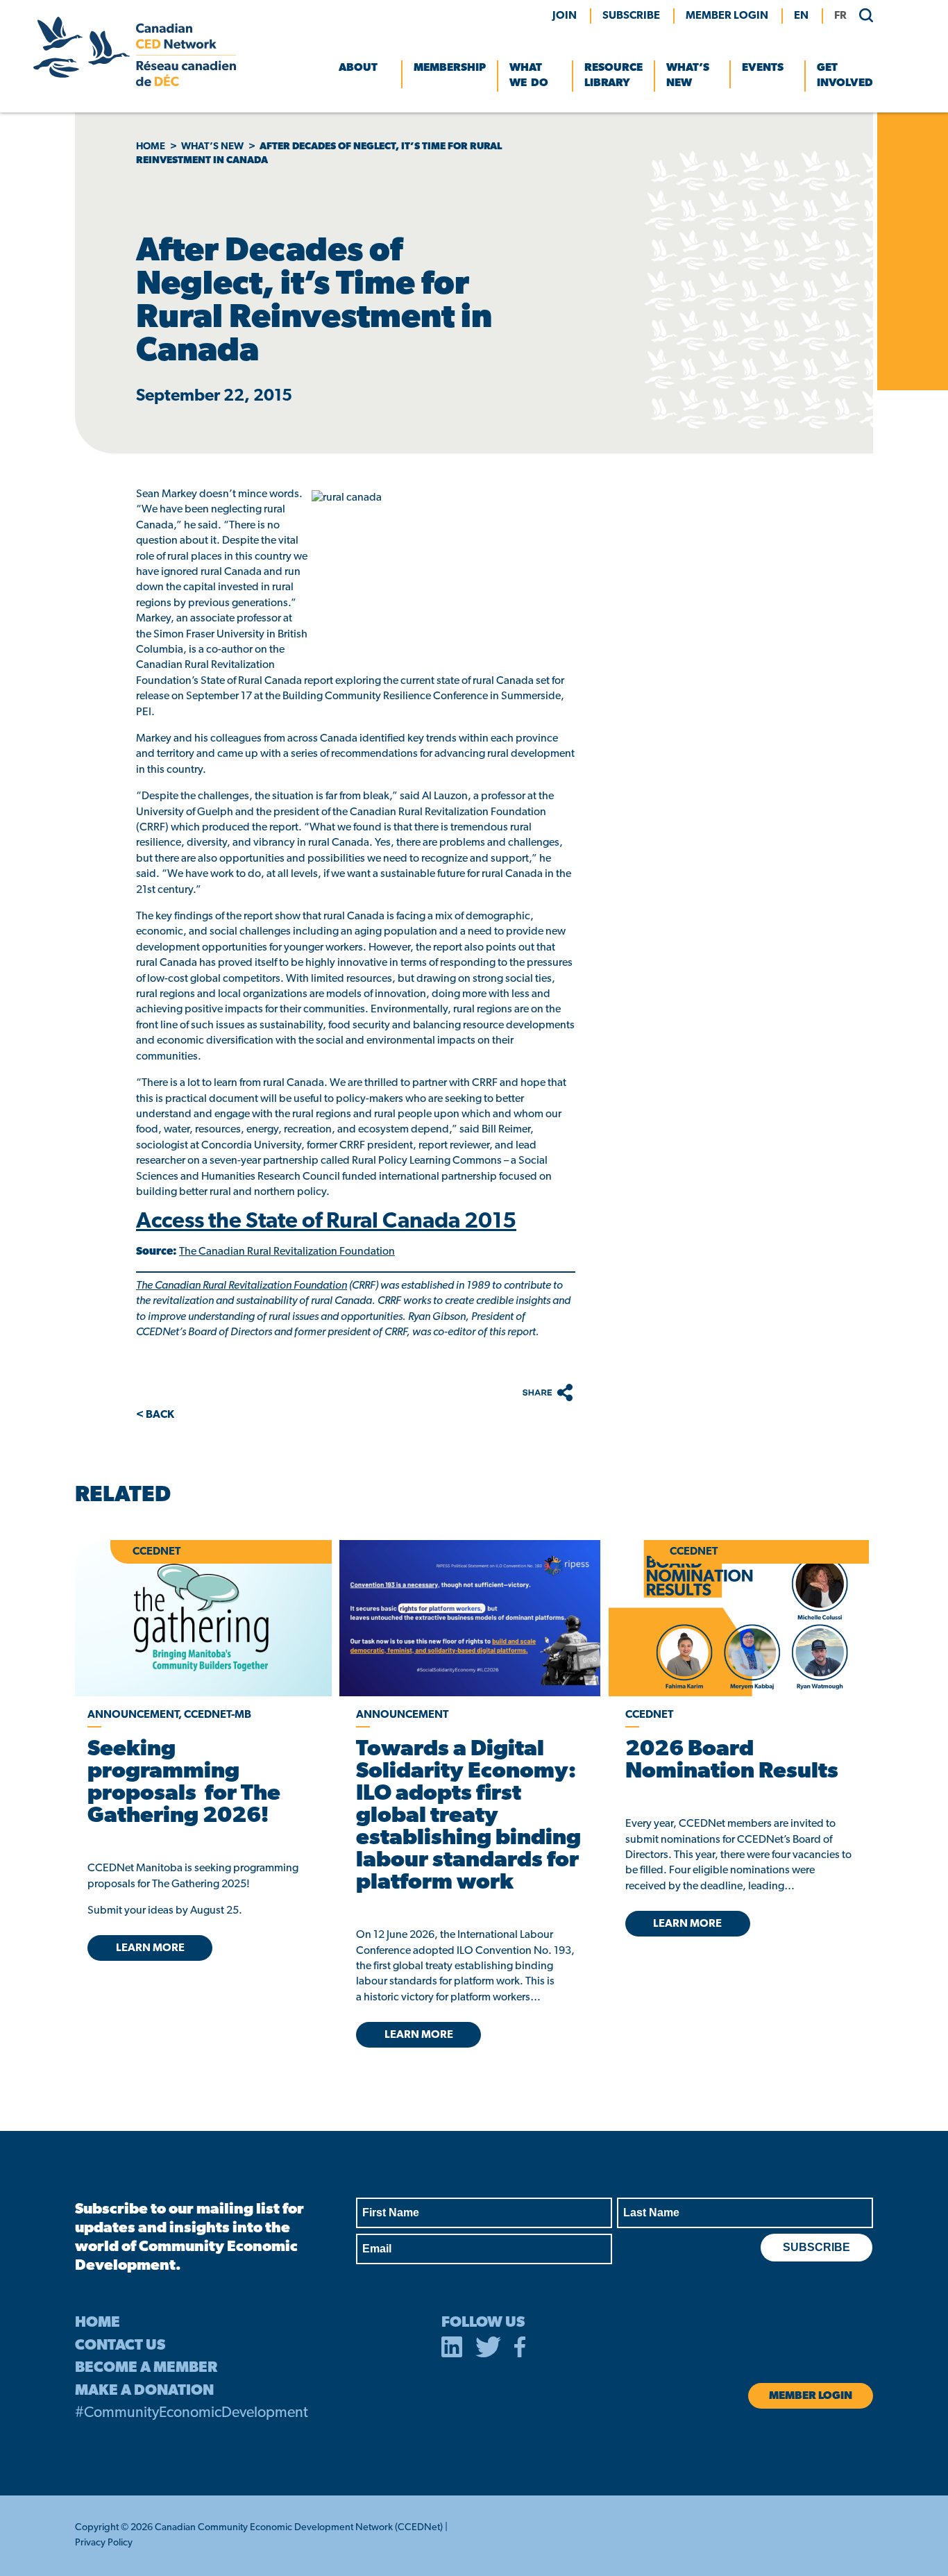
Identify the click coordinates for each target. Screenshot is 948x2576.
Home (151, 147)
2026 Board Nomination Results (732, 1761)
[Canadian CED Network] (135, 83)
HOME (98, 2323)
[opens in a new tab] (469, 1618)
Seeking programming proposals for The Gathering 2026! (184, 1783)
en (801, 16)
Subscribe (631, 16)
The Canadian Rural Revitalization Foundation (287, 1252)
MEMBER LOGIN (727, 16)
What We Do (529, 76)
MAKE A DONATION (144, 2391)
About (358, 68)
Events (763, 68)
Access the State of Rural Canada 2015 (326, 1222)
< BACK (155, 1415)
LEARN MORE (150, 1948)
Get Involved (845, 76)
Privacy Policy (104, 2543)
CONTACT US (120, 2346)
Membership (450, 68)
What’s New (688, 76)
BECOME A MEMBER (146, 2368)
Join (565, 16)
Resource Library (613, 76)
